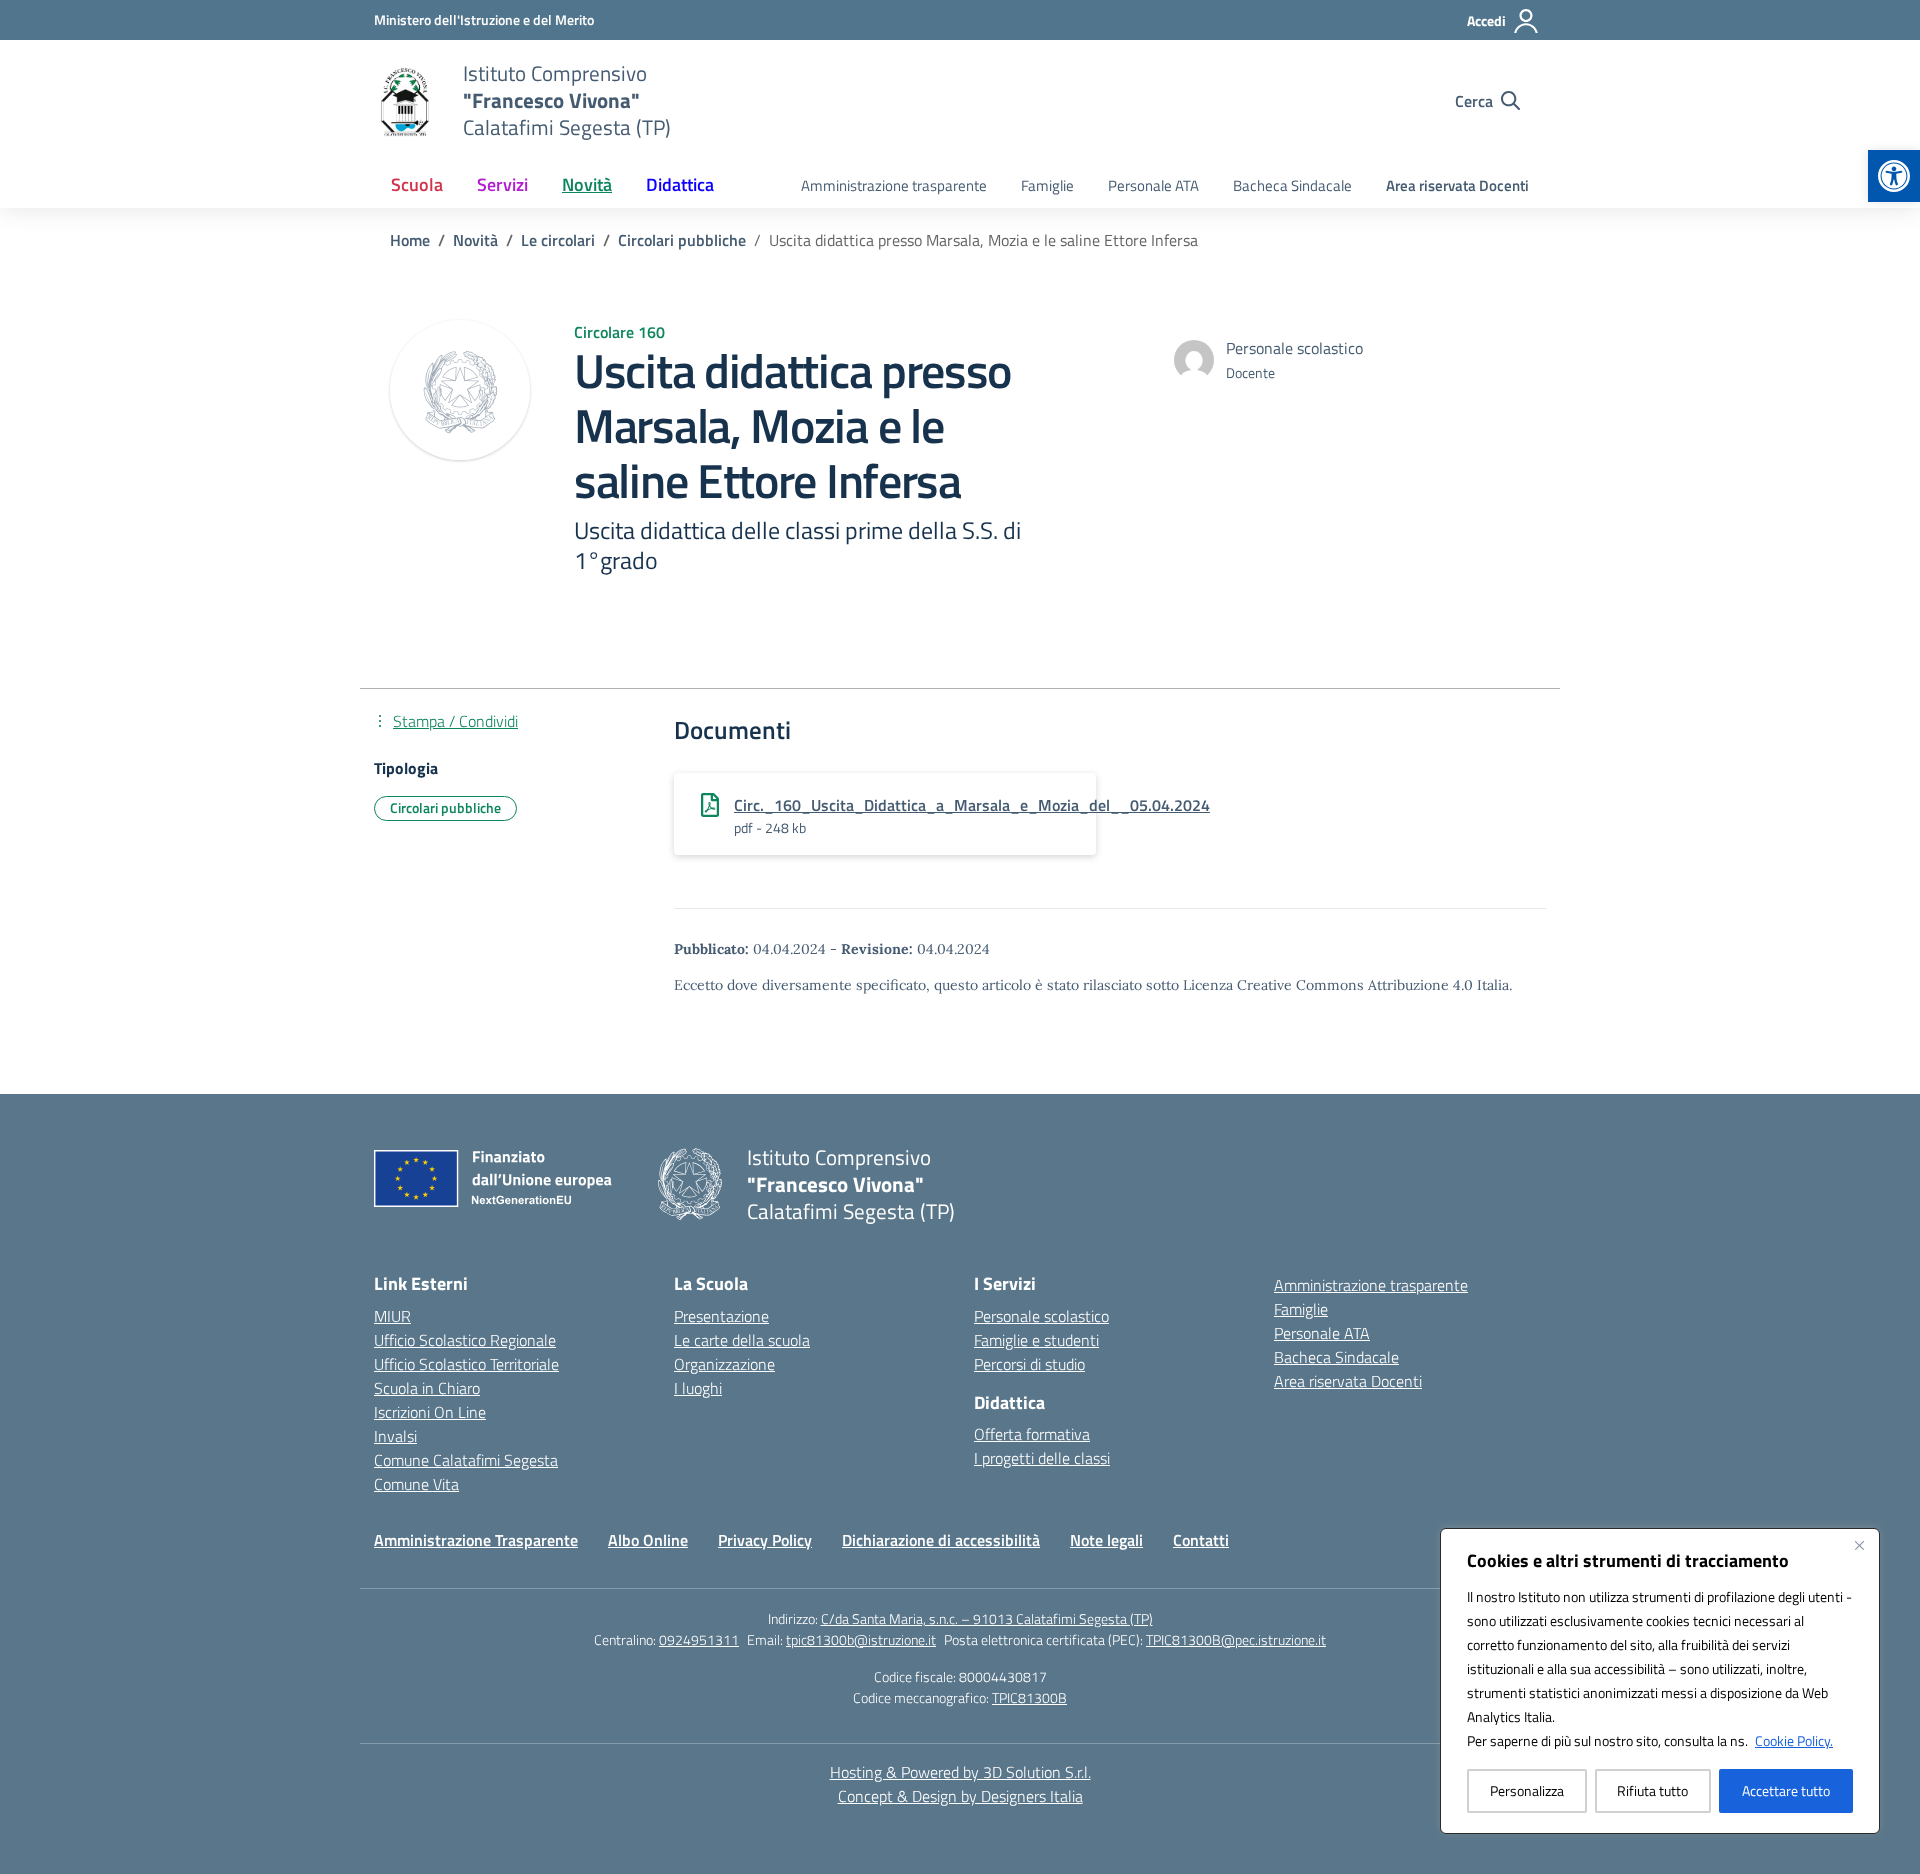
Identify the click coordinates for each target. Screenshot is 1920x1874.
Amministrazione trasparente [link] (894, 185)
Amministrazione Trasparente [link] (476, 1540)
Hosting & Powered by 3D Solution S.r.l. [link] (960, 1772)
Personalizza (1527, 1790)
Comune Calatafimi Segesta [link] (466, 1460)
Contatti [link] (1201, 1540)
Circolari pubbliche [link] (445, 807)
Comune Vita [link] (416, 1484)
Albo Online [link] (648, 1540)
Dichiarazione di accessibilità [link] (941, 1540)
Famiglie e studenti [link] (1036, 1340)
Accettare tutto (1786, 1790)
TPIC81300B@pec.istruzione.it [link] (1236, 1639)
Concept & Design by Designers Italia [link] (960, 1796)
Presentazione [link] (721, 1316)
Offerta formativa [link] (1032, 1434)
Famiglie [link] (1047, 185)
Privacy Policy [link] (765, 1540)
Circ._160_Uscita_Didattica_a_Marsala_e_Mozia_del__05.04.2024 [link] (972, 805)
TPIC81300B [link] (1029, 1697)
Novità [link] (587, 184)
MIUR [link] (392, 1316)
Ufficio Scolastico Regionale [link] (465, 1340)
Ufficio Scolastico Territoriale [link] (466, 1364)
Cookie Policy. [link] (1794, 1740)
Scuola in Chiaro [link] (427, 1388)
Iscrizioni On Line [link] (430, 1412)
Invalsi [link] (395, 1436)
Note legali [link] (1106, 1540)
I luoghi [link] (698, 1388)
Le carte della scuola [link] (742, 1340)
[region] (1660, 1681)
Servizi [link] (502, 184)
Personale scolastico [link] (1041, 1316)
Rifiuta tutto (1652, 1790)
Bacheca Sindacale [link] (1292, 185)
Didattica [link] (680, 184)
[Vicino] (1859, 1545)
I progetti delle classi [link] (1042, 1458)
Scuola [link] (417, 184)
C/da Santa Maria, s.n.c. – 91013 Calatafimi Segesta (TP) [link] (987, 1618)
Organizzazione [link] (724, 1364)
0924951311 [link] (699, 1639)
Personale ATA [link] (1153, 185)
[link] (1894, 176)
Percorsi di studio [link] (1029, 1364)
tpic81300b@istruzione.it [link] (861, 1639)
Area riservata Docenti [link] (1457, 185)
